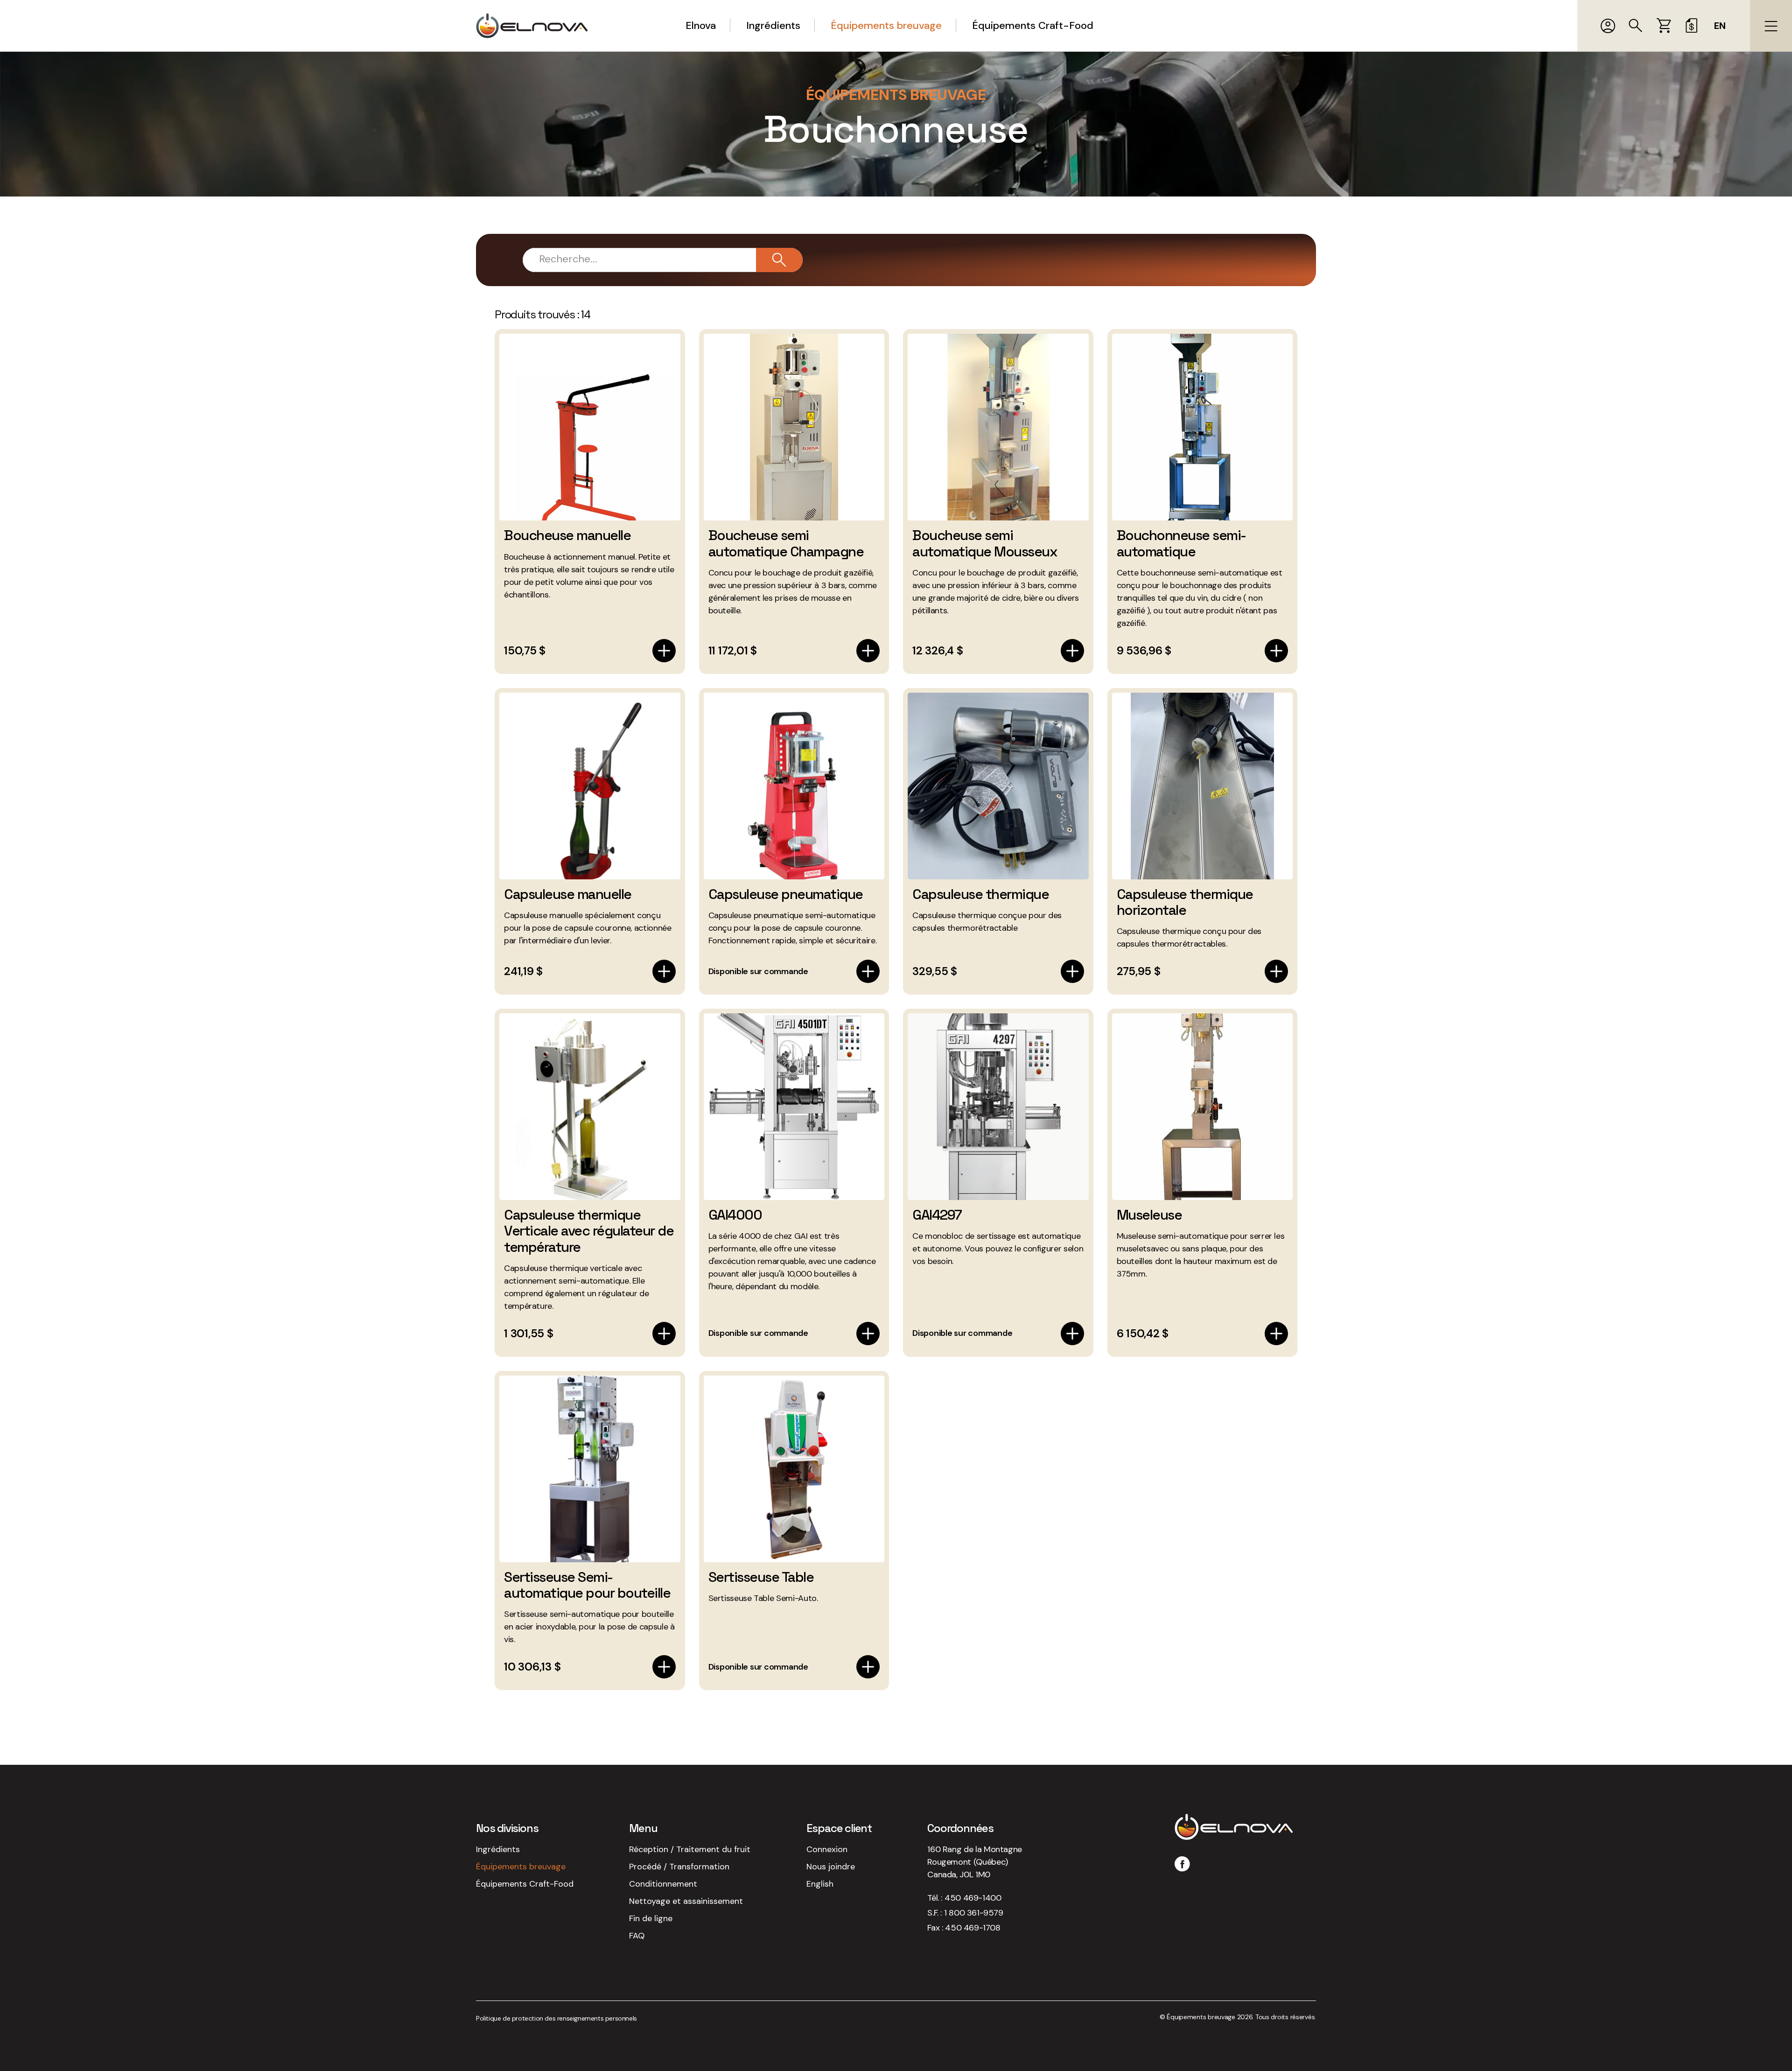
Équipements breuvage (886, 25)
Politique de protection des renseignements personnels (556, 2018)
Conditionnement (663, 1884)
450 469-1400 (973, 1898)
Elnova (701, 25)
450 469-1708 (973, 1928)
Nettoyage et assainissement (686, 1901)
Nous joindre (831, 1867)
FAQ (637, 1936)
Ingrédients (773, 25)
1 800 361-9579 (973, 1913)
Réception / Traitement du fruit (690, 1849)
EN (1720, 26)
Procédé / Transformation (679, 1867)
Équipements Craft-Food (1033, 25)
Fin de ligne (651, 1918)
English (820, 1884)
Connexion (827, 1849)
